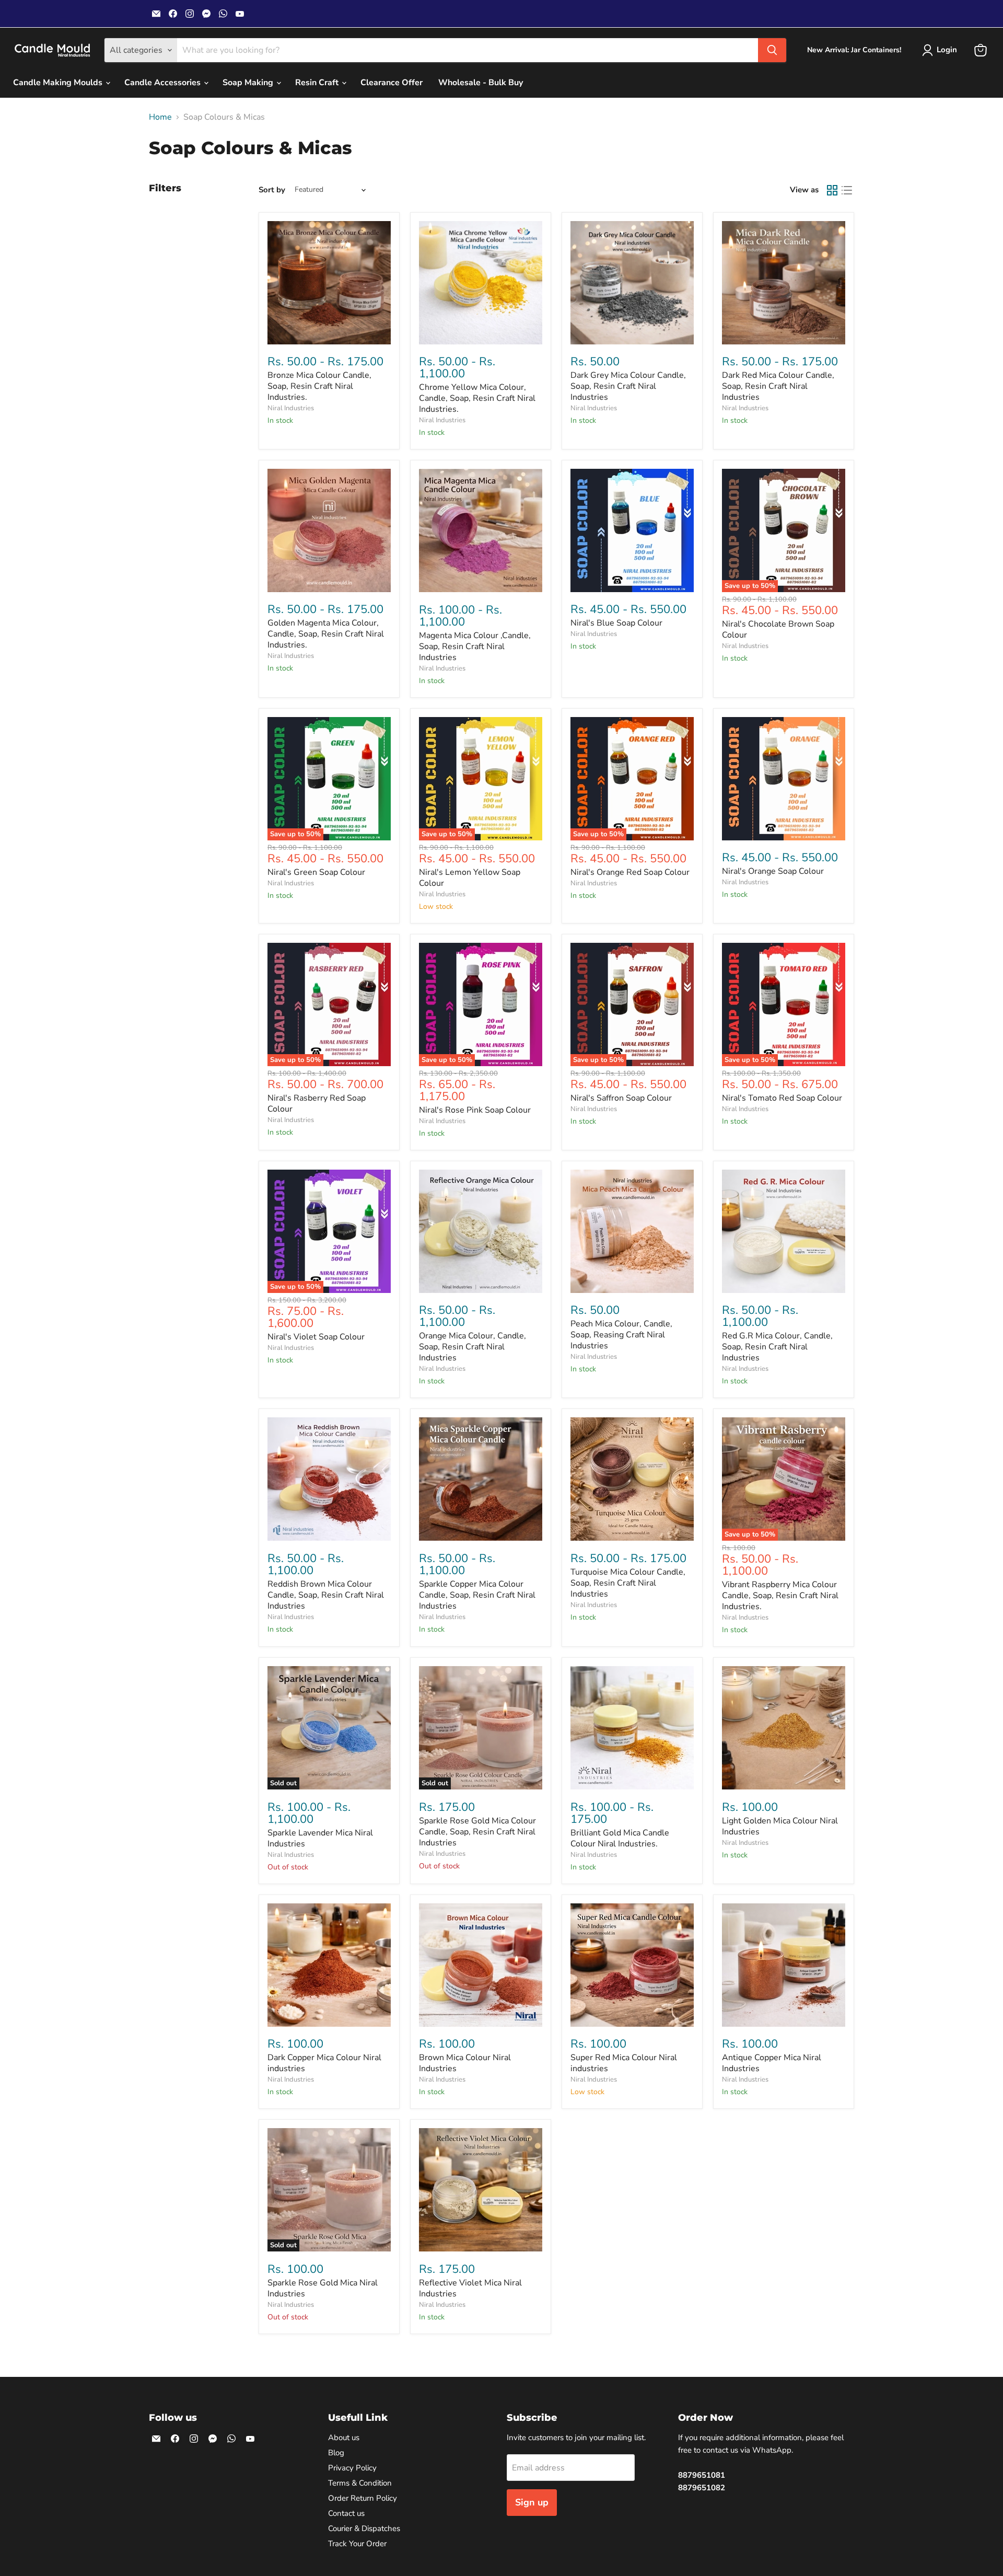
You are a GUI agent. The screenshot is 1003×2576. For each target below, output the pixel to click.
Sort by (272, 190)
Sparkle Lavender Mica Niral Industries (320, 1838)
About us (344, 2438)
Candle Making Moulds (59, 83)
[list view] (847, 190)
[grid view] (832, 190)
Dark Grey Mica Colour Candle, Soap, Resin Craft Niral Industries (628, 386)
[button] (942, 50)
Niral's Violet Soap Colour (316, 1337)
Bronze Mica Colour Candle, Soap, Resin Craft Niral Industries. (319, 386)
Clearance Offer (392, 83)
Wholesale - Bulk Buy (481, 83)
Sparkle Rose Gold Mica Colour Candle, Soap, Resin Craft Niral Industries (477, 1832)
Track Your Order (357, 2544)
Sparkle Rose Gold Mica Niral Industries (323, 2288)
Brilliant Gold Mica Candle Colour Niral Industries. (620, 1838)
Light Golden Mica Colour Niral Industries (780, 1826)
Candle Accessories (164, 83)
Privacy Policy (352, 2468)
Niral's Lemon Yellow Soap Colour (470, 878)
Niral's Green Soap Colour (316, 872)
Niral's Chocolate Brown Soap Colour (778, 629)
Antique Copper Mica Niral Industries (772, 2063)
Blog (336, 2453)
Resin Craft (318, 83)
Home (160, 117)
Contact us (346, 2513)
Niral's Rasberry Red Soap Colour (317, 1104)
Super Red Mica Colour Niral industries (624, 2063)
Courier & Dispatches (364, 2528)
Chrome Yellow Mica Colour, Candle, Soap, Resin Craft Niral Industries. (477, 398)
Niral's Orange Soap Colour (773, 871)
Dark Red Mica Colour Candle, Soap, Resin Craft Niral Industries (778, 386)
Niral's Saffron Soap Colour (621, 1098)
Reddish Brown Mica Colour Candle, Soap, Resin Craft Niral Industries (326, 1595)
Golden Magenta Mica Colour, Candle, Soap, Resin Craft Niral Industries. (326, 634)
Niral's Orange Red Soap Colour (630, 872)
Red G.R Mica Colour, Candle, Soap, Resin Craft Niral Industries (777, 1347)
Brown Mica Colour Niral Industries (465, 2063)
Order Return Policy (363, 2498)
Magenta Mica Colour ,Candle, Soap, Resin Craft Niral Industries (475, 646)
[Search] (772, 50)
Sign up (532, 2502)
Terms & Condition (360, 2483)
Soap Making (249, 83)
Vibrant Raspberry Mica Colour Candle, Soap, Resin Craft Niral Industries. (780, 1596)
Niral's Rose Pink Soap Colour (475, 1110)
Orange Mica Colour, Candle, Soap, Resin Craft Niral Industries (473, 1347)
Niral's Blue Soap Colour (616, 623)
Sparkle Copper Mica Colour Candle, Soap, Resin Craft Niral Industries (477, 1595)
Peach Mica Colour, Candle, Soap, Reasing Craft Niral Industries (621, 1335)
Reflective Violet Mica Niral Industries (470, 2288)
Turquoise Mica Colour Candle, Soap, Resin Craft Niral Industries (628, 1583)
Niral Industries (291, 408)
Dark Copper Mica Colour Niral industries (324, 2063)
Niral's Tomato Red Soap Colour (782, 1098)
